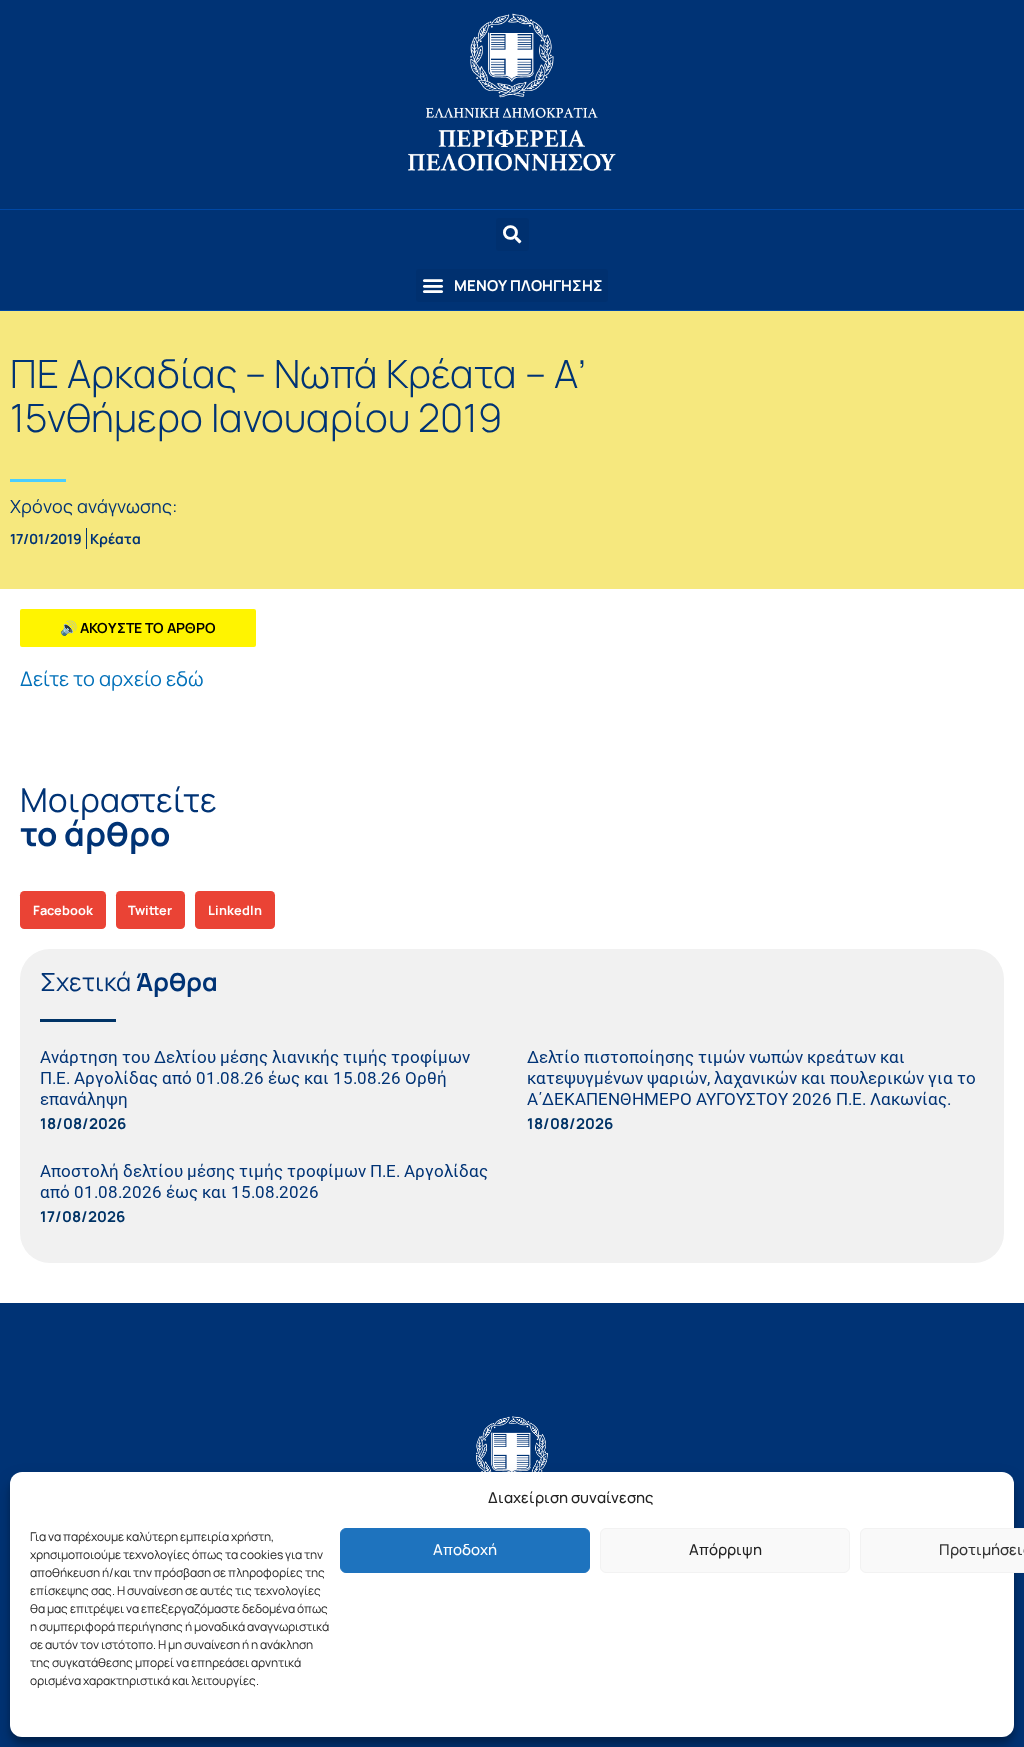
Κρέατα (115, 538)
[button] (512, 285)
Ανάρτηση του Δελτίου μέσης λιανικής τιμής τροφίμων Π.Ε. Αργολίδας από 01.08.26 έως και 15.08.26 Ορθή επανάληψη (255, 1078)
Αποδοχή (465, 1549)
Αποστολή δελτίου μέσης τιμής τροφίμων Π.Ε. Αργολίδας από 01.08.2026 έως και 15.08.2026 (264, 1181)
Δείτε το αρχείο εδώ (112, 678)
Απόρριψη (725, 1549)
